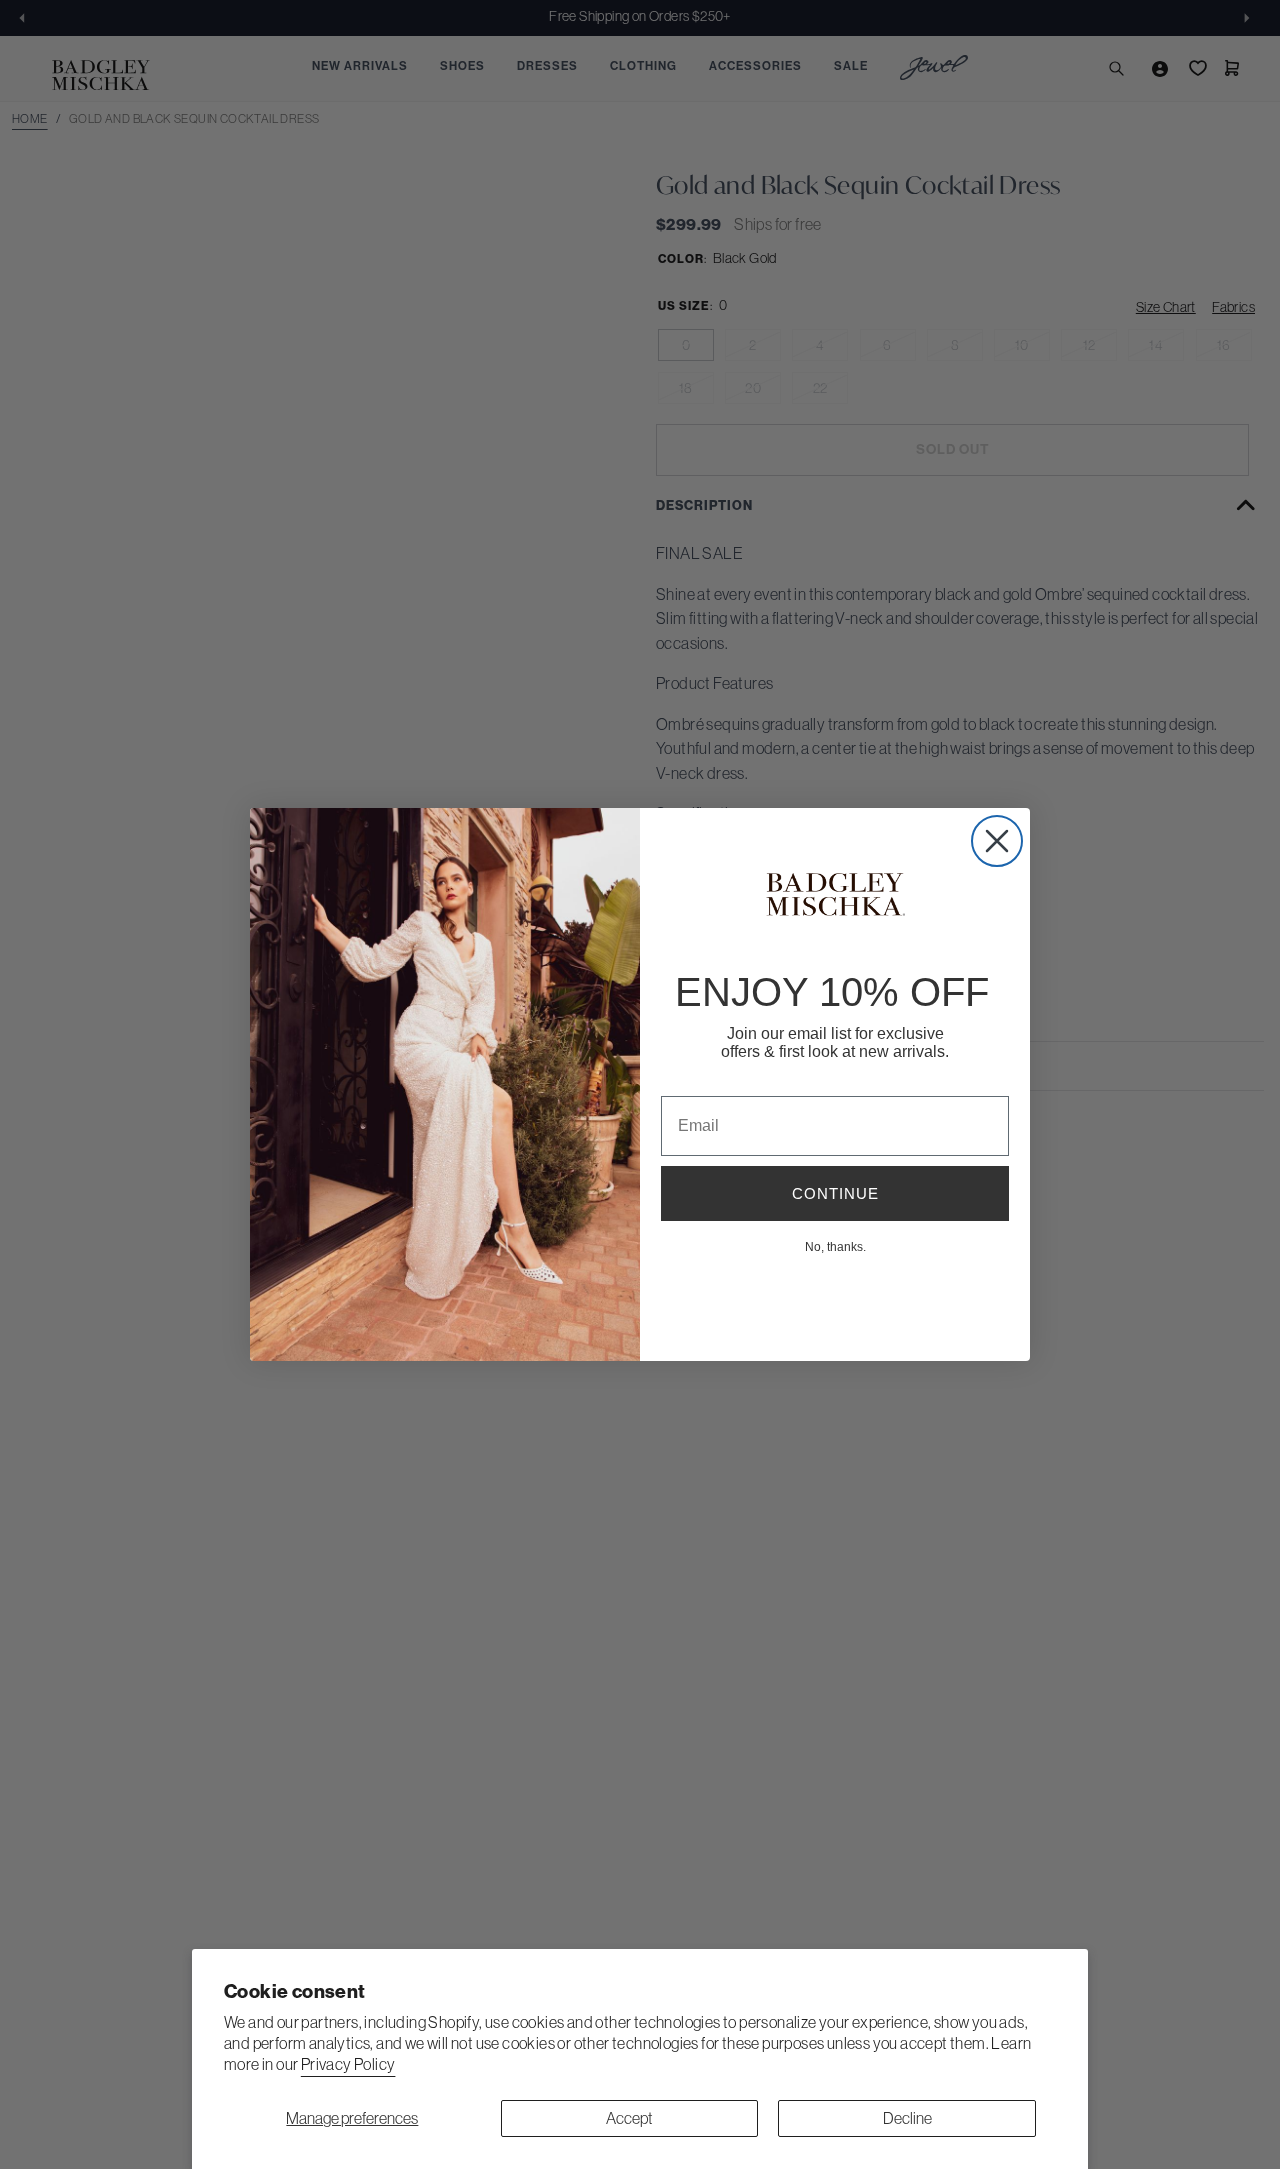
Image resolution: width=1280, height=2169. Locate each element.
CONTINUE (835, 1193)
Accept (629, 2118)
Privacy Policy (348, 2064)
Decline (907, 2118)
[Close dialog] (997, 841)
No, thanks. (835, 1246)
